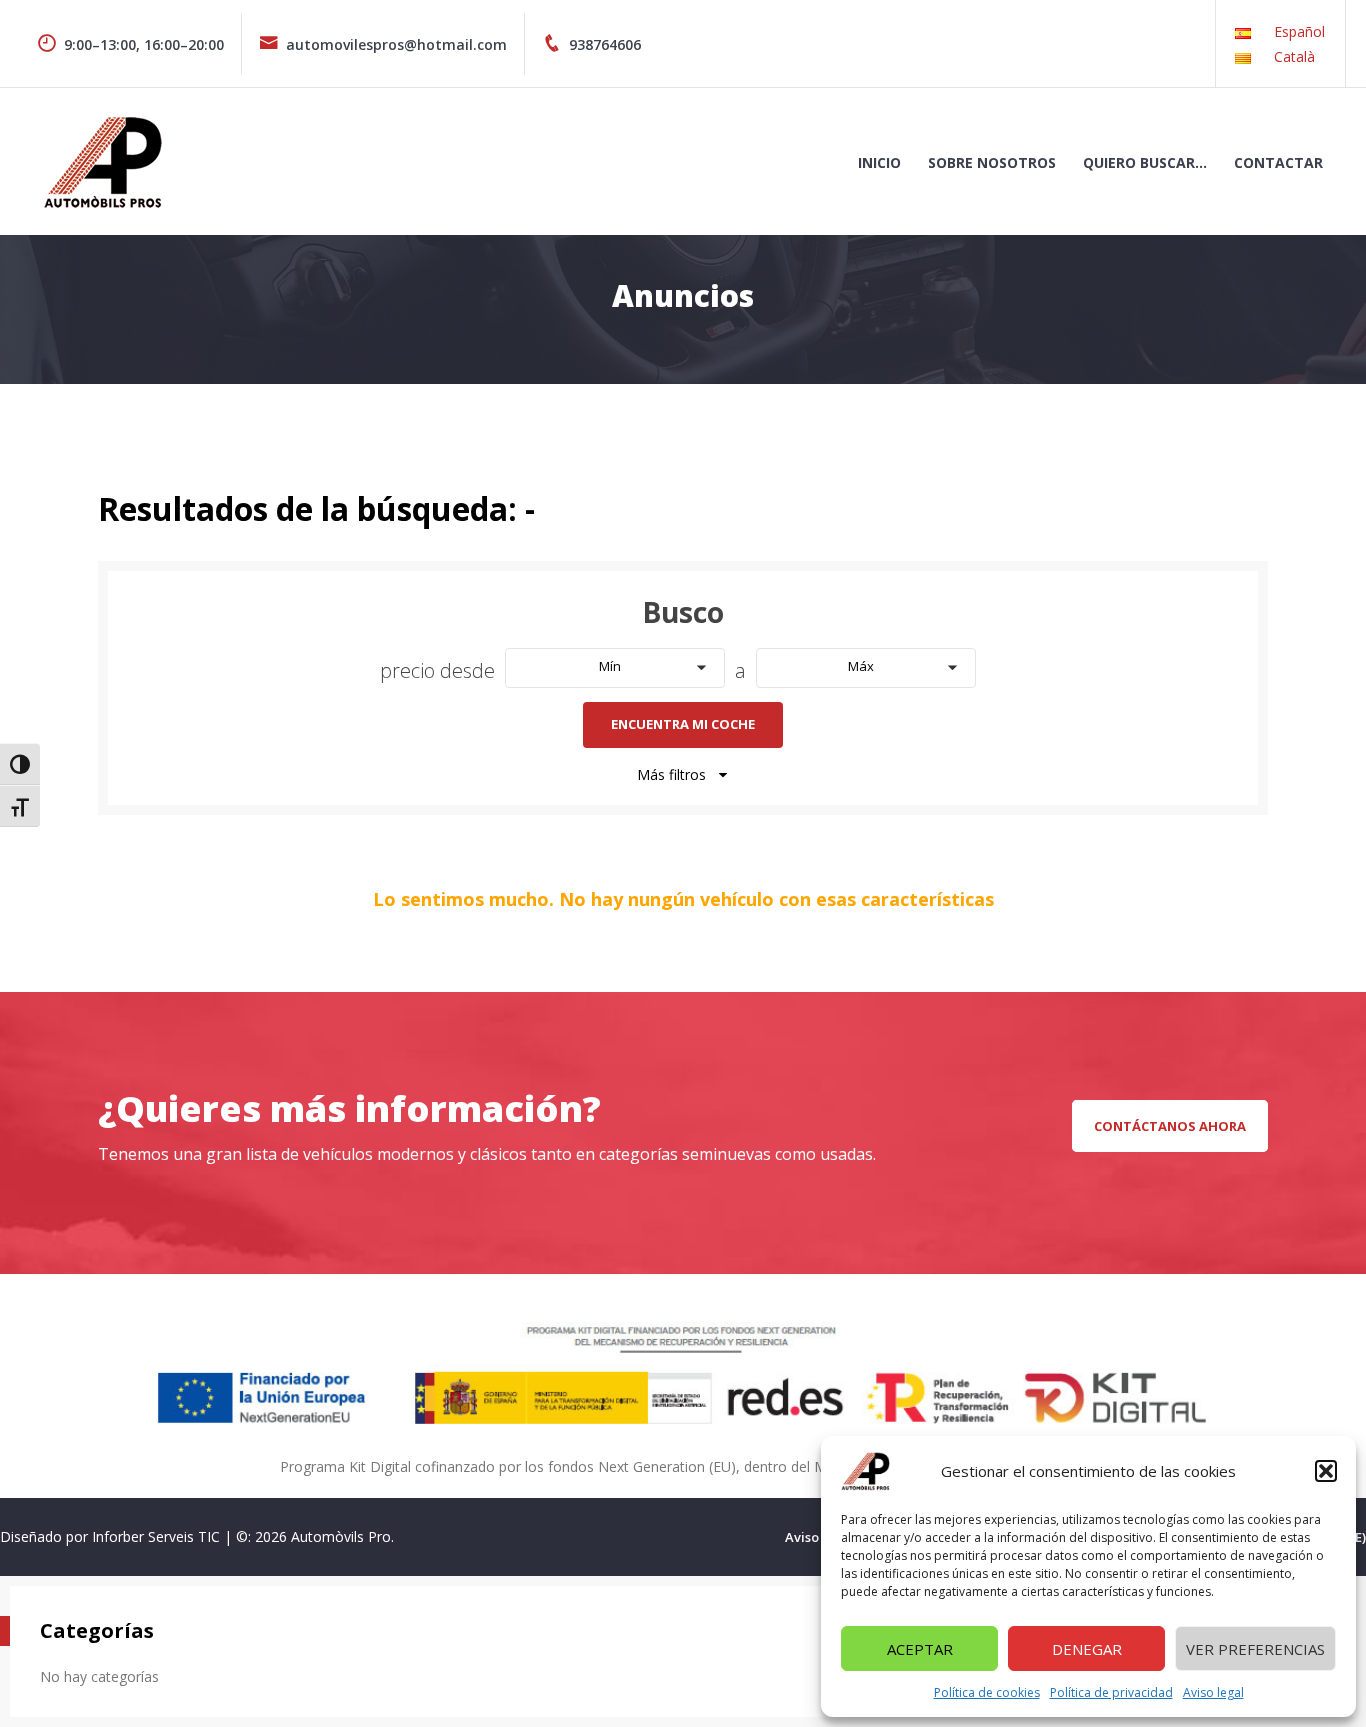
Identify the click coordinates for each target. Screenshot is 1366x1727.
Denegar (1087, 1649)
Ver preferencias (1255, 1649)
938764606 (605, 44)
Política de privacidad (1111, 1692)
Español (1299, 31)
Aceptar (920, 1649)
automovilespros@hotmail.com (396, 44)
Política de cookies (987, 1692)
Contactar (1278, 162)
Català (1294, 56)
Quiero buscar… (1145, 162)
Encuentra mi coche (683, 724)
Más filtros (671, 774)
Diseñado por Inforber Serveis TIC (110, 1536)
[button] (1326, 1471)
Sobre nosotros (992, 162)
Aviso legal (1213, 1692)
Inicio (879, 162)
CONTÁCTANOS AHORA (1170, 1126)
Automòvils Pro (341, 1536)
